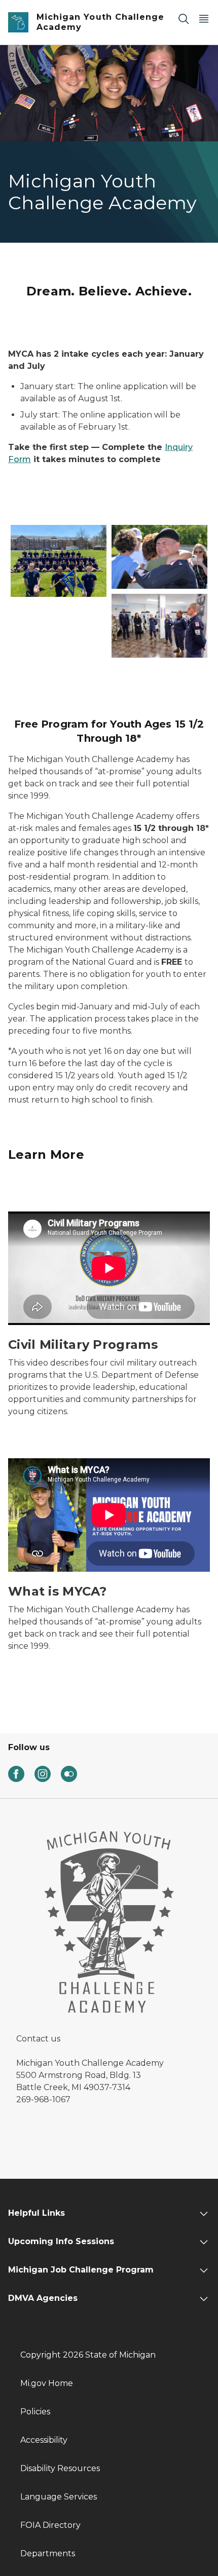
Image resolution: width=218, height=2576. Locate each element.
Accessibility (44, 2440)
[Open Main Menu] (204, 18)
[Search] (184, 18)
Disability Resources (60, 2468)
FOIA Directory (50, 2525)
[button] (59, 561)
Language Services (59, 2497)
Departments (48, 2553)
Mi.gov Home (47, 2383)
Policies (35, 2412)
